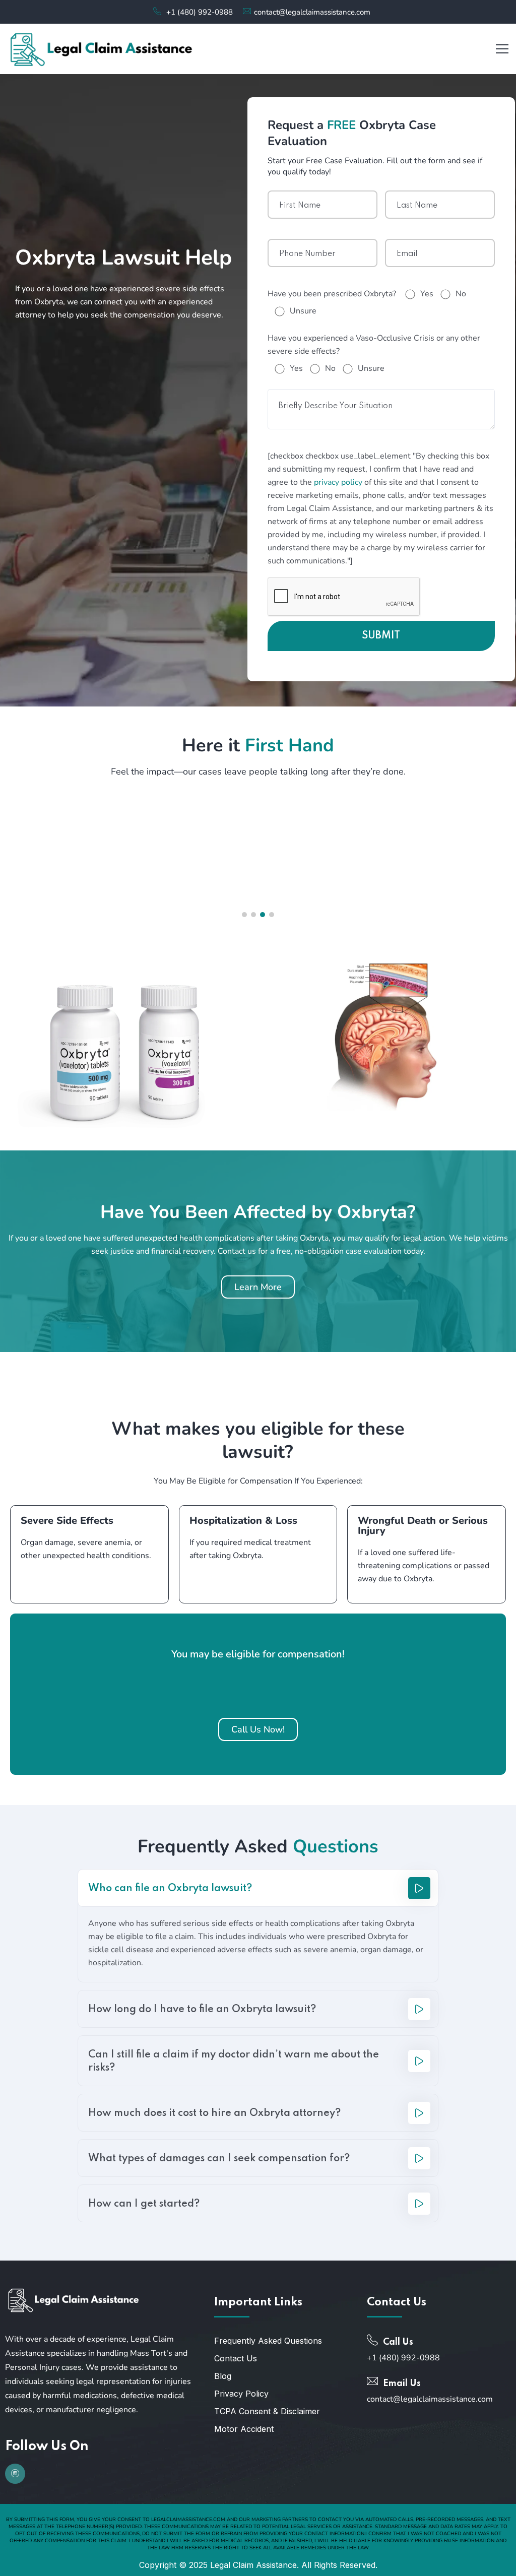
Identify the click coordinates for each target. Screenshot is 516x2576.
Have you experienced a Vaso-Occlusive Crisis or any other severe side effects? (374, 345)
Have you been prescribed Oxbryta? (332, 294)
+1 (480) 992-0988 (200, 12)
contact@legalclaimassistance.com (312, 12)
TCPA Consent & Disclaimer (267, 2411)
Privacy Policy (241, 2394)
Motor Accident (244, 2429)
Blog (223, 2376)
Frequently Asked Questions (268, 2341)
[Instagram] (15, 2474)
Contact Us (236, 2358)
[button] (244, 915)
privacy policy (338, 482)
